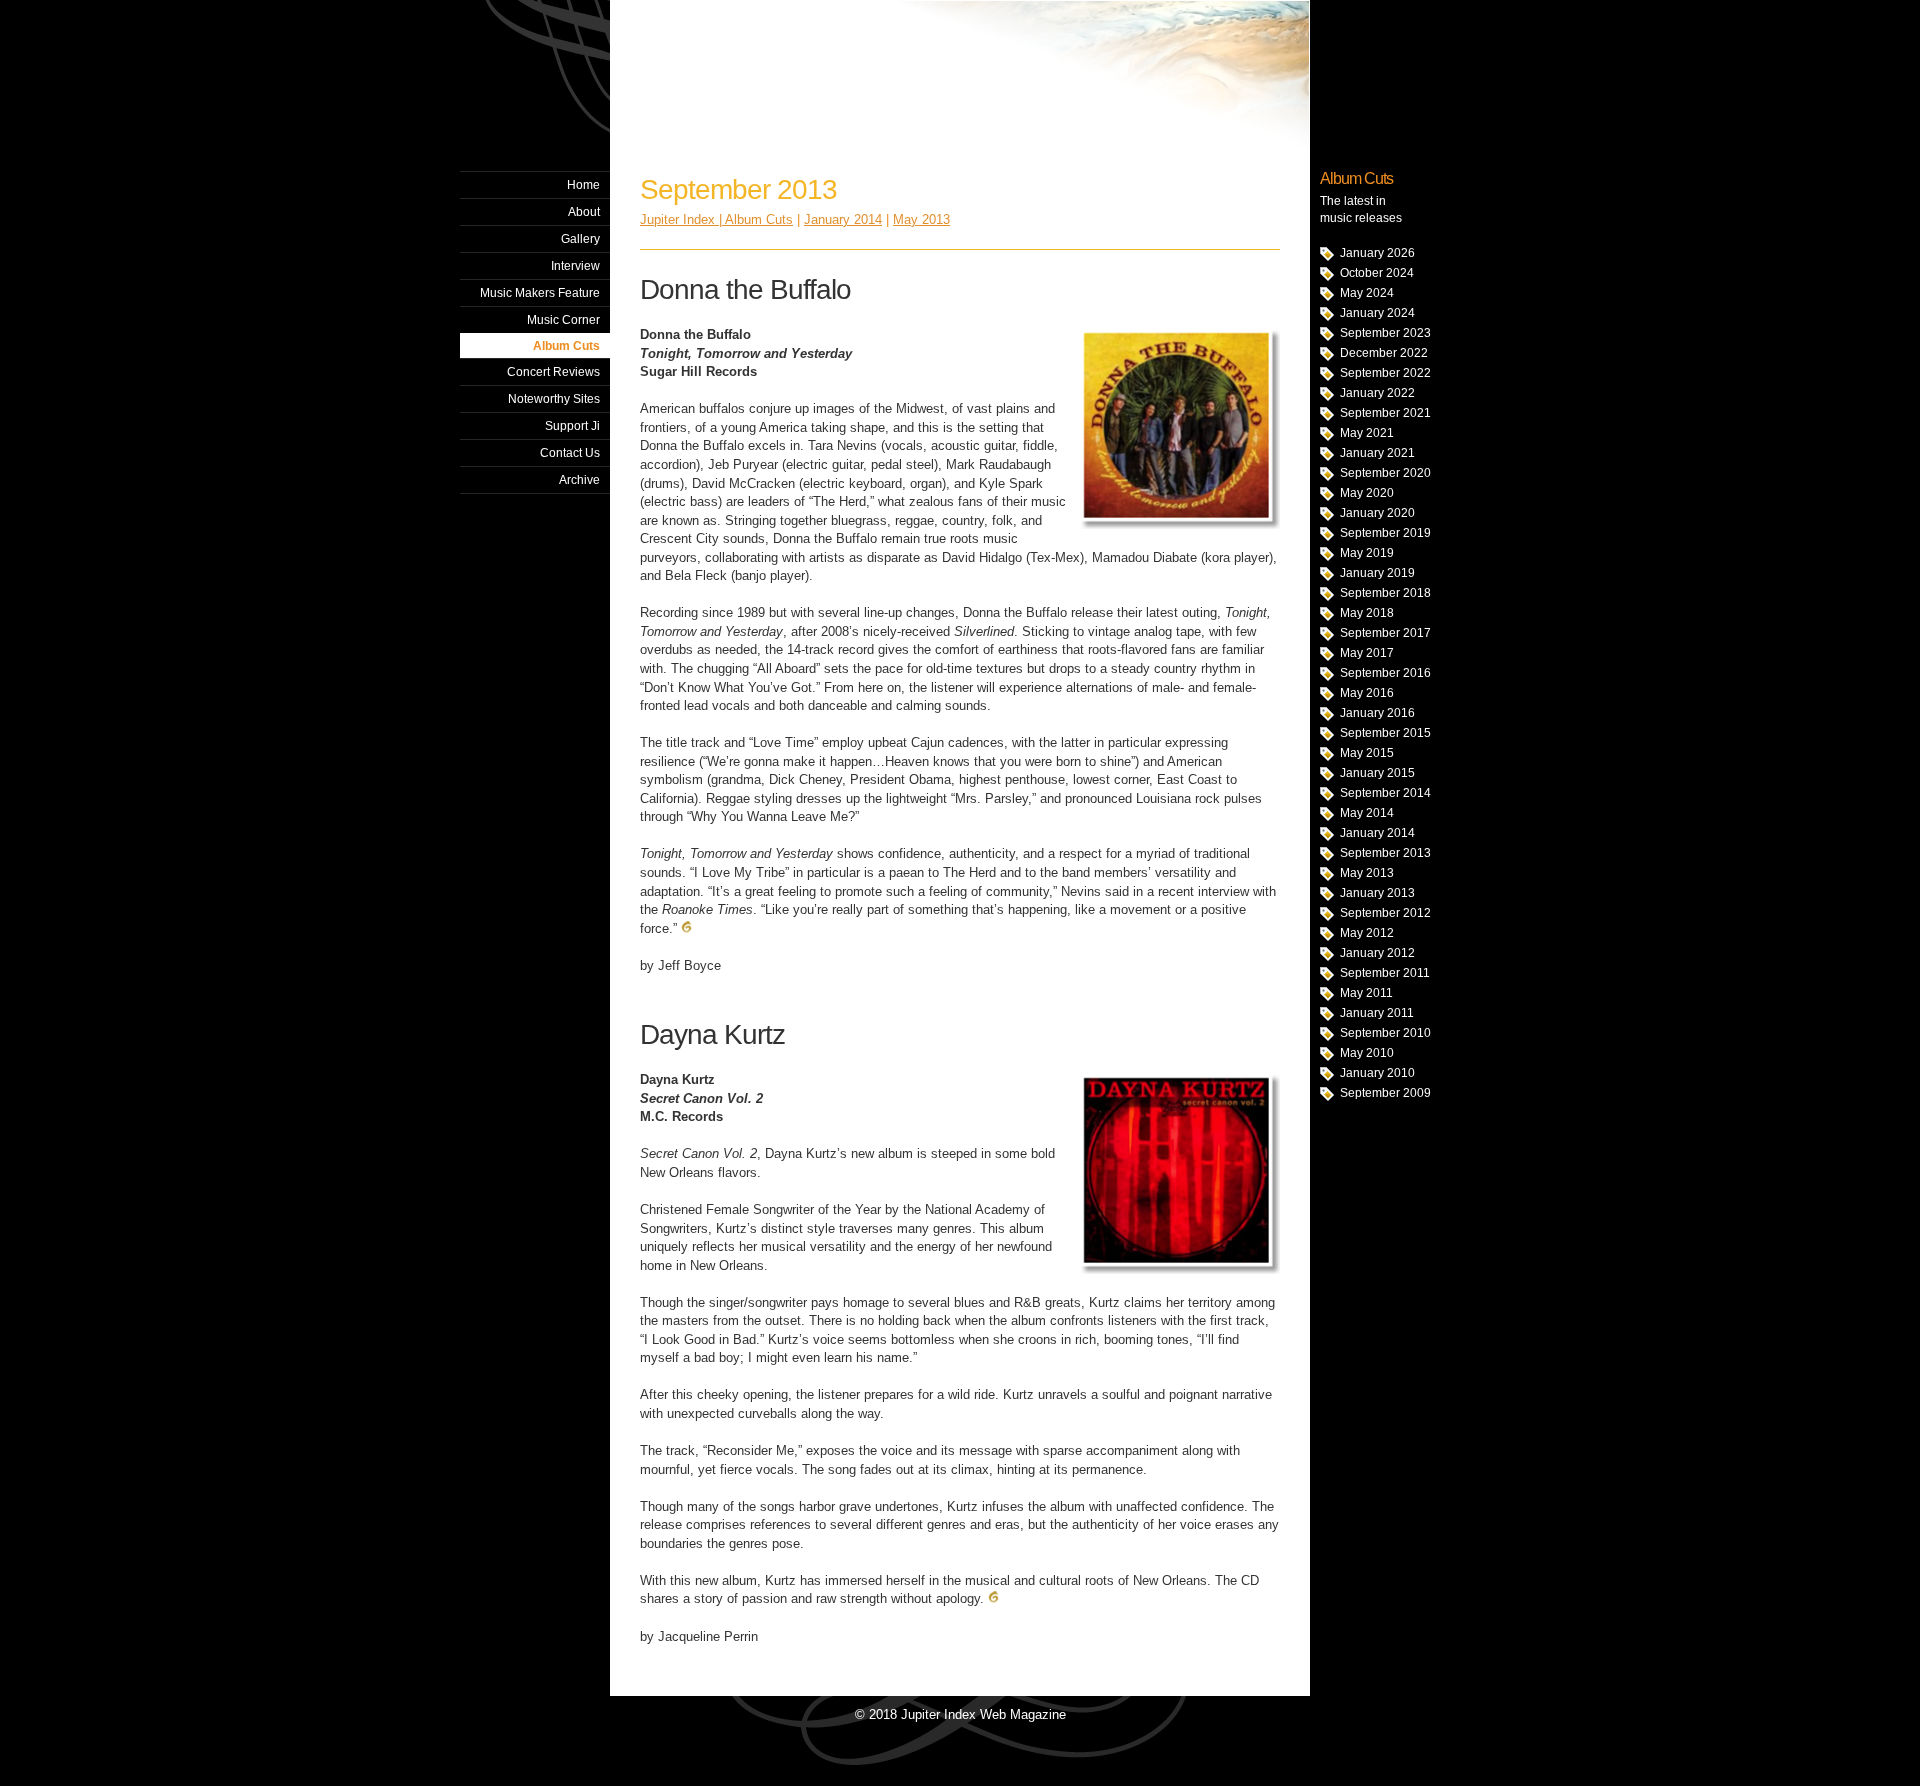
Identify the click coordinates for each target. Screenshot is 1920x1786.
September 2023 (1385, 333)
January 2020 (1377, 513)
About (584, 212)
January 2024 (1377, 313)
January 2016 (1377, 713)
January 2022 (1377, 393)
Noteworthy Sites (554, 399)
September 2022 (1385, 373)
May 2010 (1367, 1053)
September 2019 (1385, 533)
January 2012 (1377, 953)
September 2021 (1385, 413)
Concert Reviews (553, 372)
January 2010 (1377, 1073)
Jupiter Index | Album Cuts (716, 219)
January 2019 (1377, 573)
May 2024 (1367, 293)
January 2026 (1377, 253)
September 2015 (1385, 733)
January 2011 (1377, 1013)
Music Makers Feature (540, 293)
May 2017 (1367, 653)
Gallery (580, 239)
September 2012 (1385, 913)
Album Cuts (566, 346)
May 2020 (1367, 493)
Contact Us (570, 453)
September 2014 (1385, 793)
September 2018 (1385, 593)
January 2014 (1377, 833)
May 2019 (1367, 553)
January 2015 (1377, 773)
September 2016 (1385, 673)
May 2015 (1367, 753)
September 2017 (1385, 633)
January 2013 (1377, 893)
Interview (575, 266)
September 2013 (1385, 853)
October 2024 (1377, 273)
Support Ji (572, 426)
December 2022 (1384, 353)
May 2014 (1367, 813)
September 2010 (1385, 1033)
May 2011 (1366, 993)
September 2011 (1385, 973)
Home (583, 185)
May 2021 (1367, 433)
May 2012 (1367, 933)
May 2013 (1367, 873)
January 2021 (1377, 453)
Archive (579, 480)
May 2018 (1367, 613)
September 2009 (1385, 1093)
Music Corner (563, 320)
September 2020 (1385, 473)
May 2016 (1367, 693)
